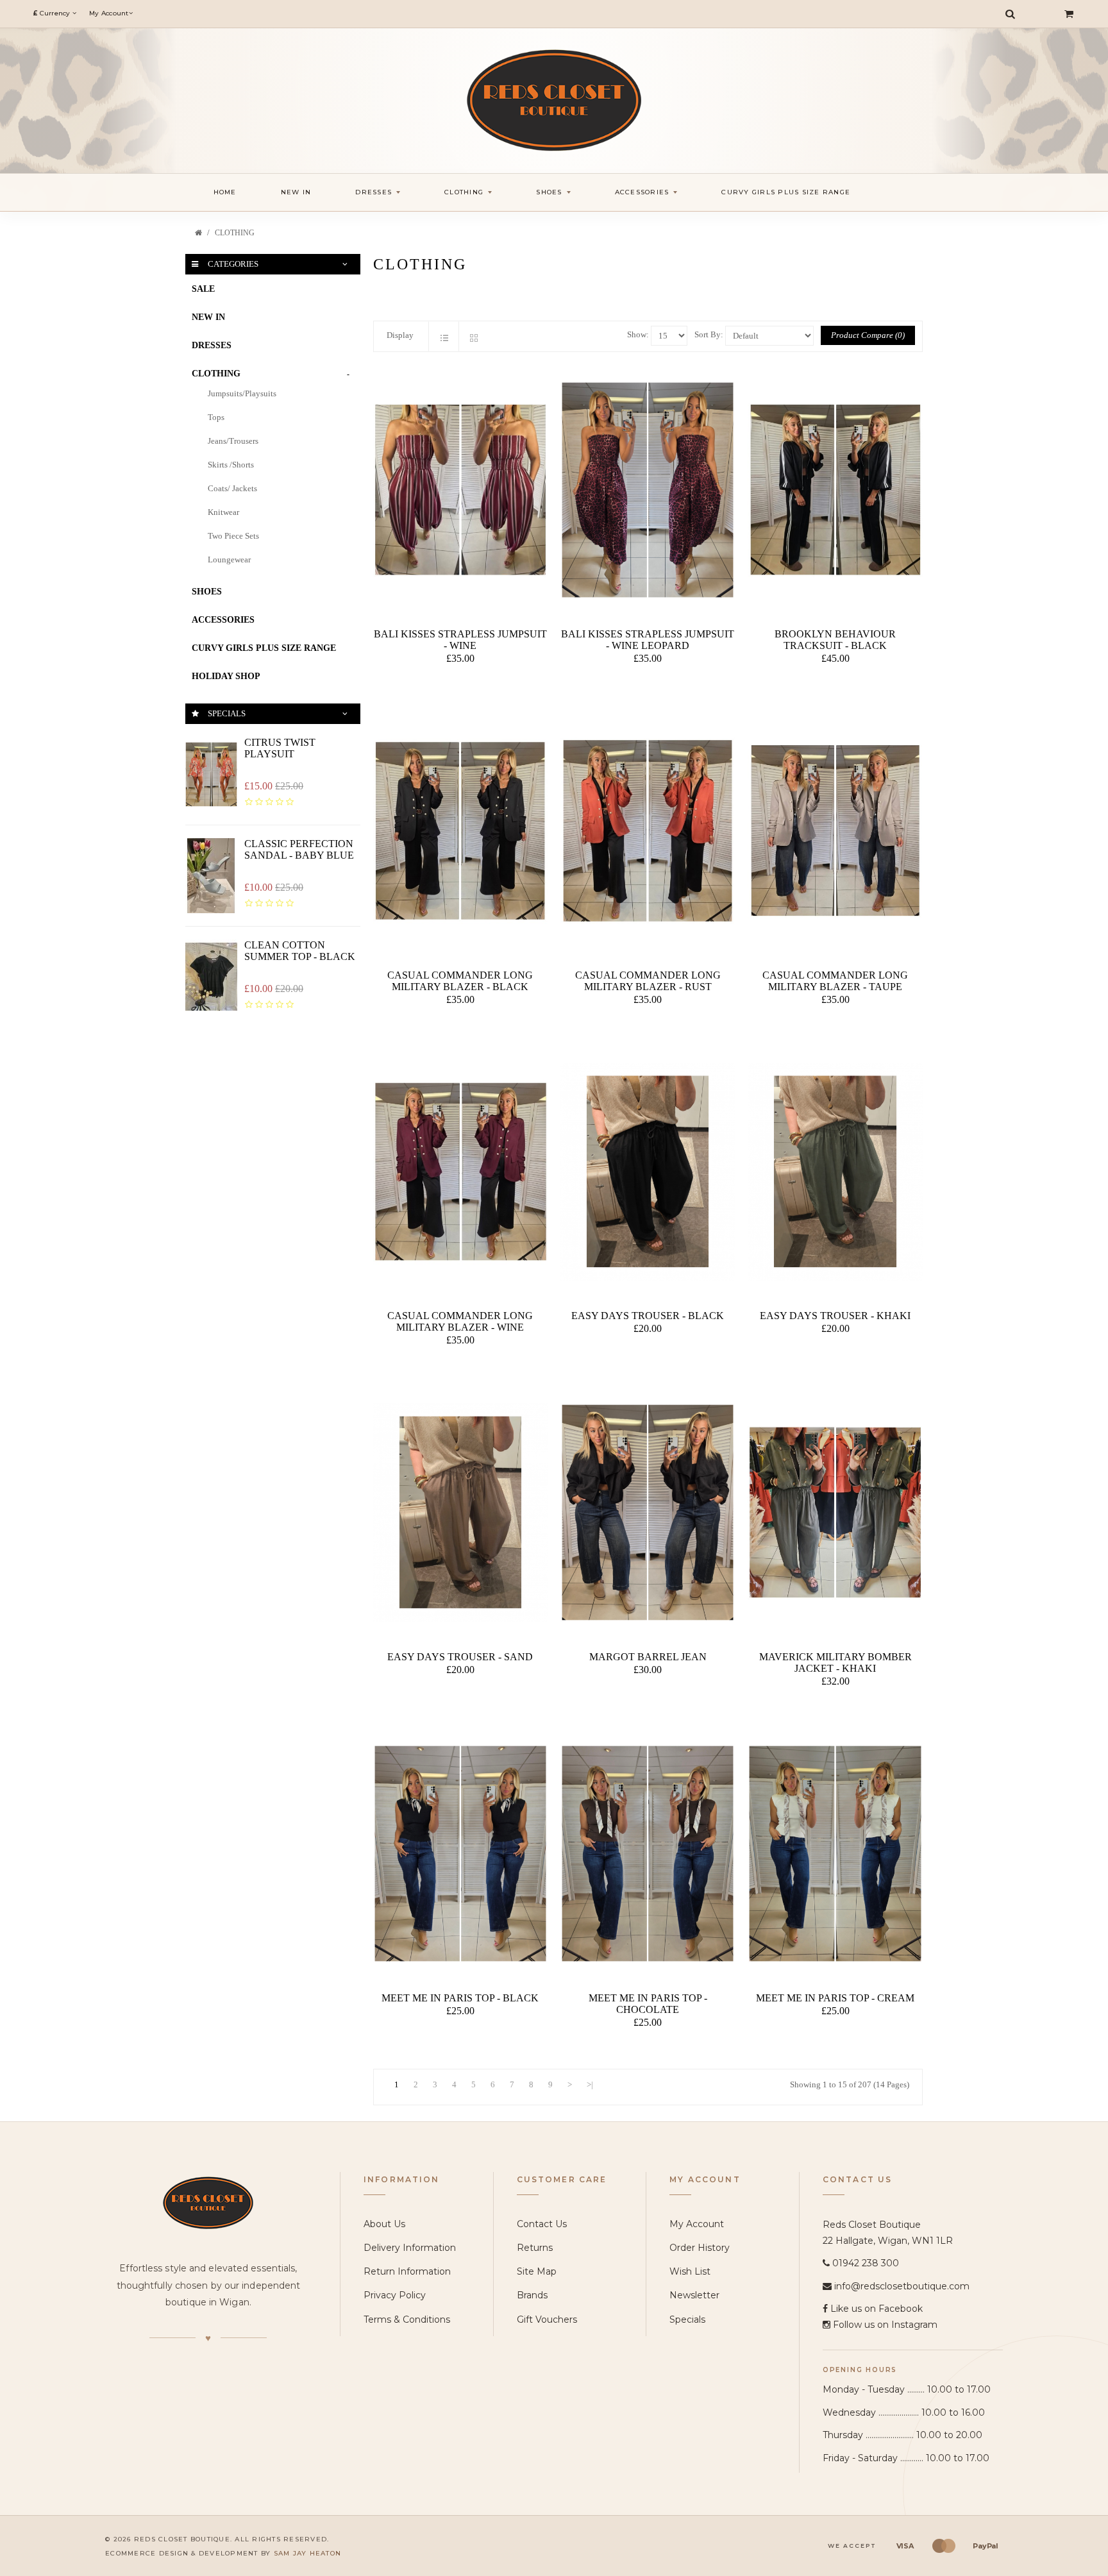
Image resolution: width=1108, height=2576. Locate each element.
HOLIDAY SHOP (226, 676)
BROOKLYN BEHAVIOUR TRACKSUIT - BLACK (835, 640)
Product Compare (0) (868, 335)
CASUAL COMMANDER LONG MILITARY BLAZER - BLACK (460, 981)
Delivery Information (410, 2248)
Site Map (537, 2271)
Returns (535, 2248)
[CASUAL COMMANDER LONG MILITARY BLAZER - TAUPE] (835, 831)
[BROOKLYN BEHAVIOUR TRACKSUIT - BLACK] (835, 490)
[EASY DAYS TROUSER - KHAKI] (835, 1172)
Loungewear (229, 560)
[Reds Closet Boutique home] (208, 2202)
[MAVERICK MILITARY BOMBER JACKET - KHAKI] (835, 1512)
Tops (216, 417)
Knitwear (223, 512)
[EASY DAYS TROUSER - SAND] (460, 1512)
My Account (697, 2224)
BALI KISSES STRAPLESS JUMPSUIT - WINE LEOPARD (648, 640)
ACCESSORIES (223, 620)
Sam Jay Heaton (308, 2553)
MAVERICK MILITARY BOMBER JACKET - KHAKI (835, 1663)
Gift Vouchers (547, 2319)
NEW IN (208, 317)
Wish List (690, 2271)
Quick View (463, 685)
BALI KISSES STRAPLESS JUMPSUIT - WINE (460, 640)
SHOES (207, 592)
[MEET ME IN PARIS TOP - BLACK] (460, 1854)
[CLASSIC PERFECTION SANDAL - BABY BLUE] (211, 876)
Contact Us (542, 2224)
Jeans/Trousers (233, 441)
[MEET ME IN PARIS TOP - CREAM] (835, 1854)
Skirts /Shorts (231, 465)
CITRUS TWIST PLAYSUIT (280, 748)
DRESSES (212, 345)
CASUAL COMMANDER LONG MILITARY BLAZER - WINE (460, 1321)
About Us (384, 2224)
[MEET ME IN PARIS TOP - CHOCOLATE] (648, 1854)
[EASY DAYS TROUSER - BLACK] (648, 1172)
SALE (203, 289)
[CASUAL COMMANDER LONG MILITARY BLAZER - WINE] (460, 1172)
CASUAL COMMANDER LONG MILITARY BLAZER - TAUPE (835, 981)
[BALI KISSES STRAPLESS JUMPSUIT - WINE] (460, 490)
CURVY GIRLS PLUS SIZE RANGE (264, 648)
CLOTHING (235, 233)
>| (590, 2084)
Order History (700, 2248)
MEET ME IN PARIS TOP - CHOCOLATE (648, 2004)
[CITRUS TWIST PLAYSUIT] (211, 774)
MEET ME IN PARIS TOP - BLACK (460, 1998)
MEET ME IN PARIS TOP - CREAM (835, 1998)
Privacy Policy (395, 2295)
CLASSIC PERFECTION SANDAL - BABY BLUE (299, 849)
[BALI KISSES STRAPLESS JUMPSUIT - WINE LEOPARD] (648, 490)
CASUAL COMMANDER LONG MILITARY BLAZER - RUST (648, 981)
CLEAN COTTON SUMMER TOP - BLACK (300, 951)
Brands (532, 2295)
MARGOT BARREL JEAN (648, 1657)
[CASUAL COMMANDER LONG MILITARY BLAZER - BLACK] (460, 831)
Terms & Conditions (407, 2319)
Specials (687, 2319)
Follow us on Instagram (885, 2325)
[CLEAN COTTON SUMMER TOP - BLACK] (211, 977)
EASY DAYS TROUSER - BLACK (648, 1316)
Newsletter (694, 2295)
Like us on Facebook (877, 2309)
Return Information (407, 2271)
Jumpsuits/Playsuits (242, 393)
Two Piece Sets (233, 536)
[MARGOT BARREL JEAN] (648, 1512)
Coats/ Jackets (232, 488)
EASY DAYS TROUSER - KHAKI (835, 1316)
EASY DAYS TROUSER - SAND (460, 1657)
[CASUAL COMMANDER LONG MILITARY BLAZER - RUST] (648, 831)
